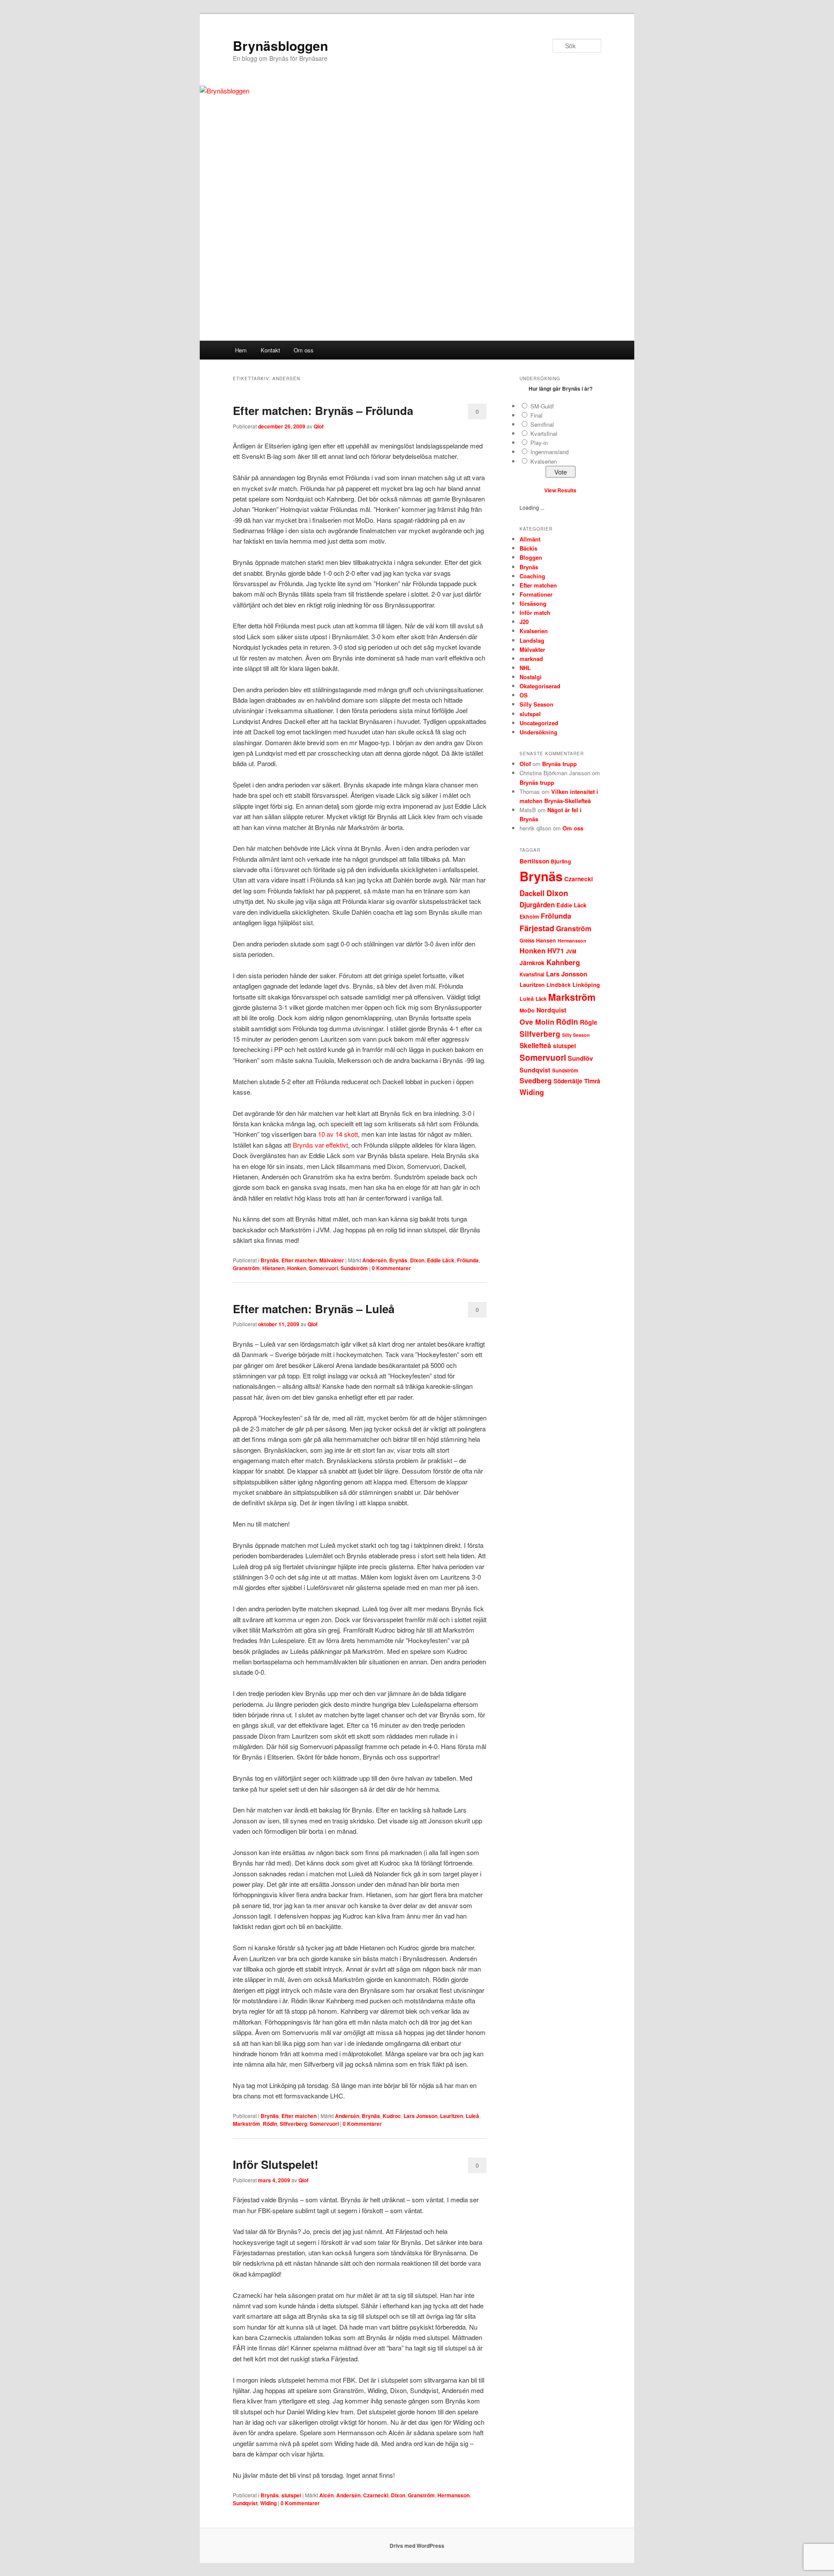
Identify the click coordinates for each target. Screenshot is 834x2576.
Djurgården (537, 905)
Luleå (472, 2116)
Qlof (319, 426)
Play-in (539, 443)
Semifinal (542, 424)
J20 (524, 622)
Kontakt (270, 350)
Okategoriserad (540, 686)
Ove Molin (537, 1022)
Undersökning (538, 732)
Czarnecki (376, 2495)
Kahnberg (563, 962)
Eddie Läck (441, 1260)
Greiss (527, 941)
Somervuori (323, 1268)
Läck (541, 999)
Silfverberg (293, 2124)
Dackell (532, 893)
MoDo (527, 1010)
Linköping (586, 984)
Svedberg (536, 1081)
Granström (246, 1268)
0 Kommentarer (477, 413)
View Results (560, 490)
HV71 (556, 951)
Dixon (417, 1260)
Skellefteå (535, 1046)
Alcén (326, 2495)
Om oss (304, 350)
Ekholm (529, 916)
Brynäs (270, 1260)
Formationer (536, 594)
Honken (297, 1268)
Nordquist (551, 1010)
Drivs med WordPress (417, 2546)
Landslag (532, 640)
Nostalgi (531, 677)
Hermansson (453, 2495)
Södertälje (568, 1081)
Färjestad (537, 928)
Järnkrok (532, 963)
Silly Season (536, 704)
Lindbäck (559, 985)
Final (536, 415)
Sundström (354, 1268)
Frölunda (468, 1260)
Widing (268, 2503)
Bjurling (561, 861)
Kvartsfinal (544, 433)
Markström (247, 2124)
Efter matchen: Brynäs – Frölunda (323, 410)
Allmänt (530, 539)
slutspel (291, 2495)
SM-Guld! (542, 406)
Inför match (535, 612)
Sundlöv (580, 1058)
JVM (571, 951)
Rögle (589, 1022)
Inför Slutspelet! (276, 2164)
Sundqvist (245, 2503)
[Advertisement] (417, 276)
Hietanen (273, 1268)
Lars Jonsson (420, 2116)
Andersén (374, 1260)
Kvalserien (544, 461)
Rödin (270, 2124)
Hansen (546, 940)
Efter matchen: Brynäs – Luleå (314, 1309)
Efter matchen (299, 1260)
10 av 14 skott (338, 1134)
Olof (525, 764)
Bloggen (531, 557)
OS (524, 695)
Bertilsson (534, 861)
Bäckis (528, 548)
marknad (531, 659)
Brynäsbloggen (280, 45)
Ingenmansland (549, 452)
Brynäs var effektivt (320, 1145)
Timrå (592, 1081)
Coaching (532, 576)
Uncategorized (539, 723)
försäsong (533, 603)
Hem (241, 350)
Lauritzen (452, 2116)
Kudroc (392, 2116)
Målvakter (332, 1260)
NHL (525, 668)
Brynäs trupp (559, 764)
